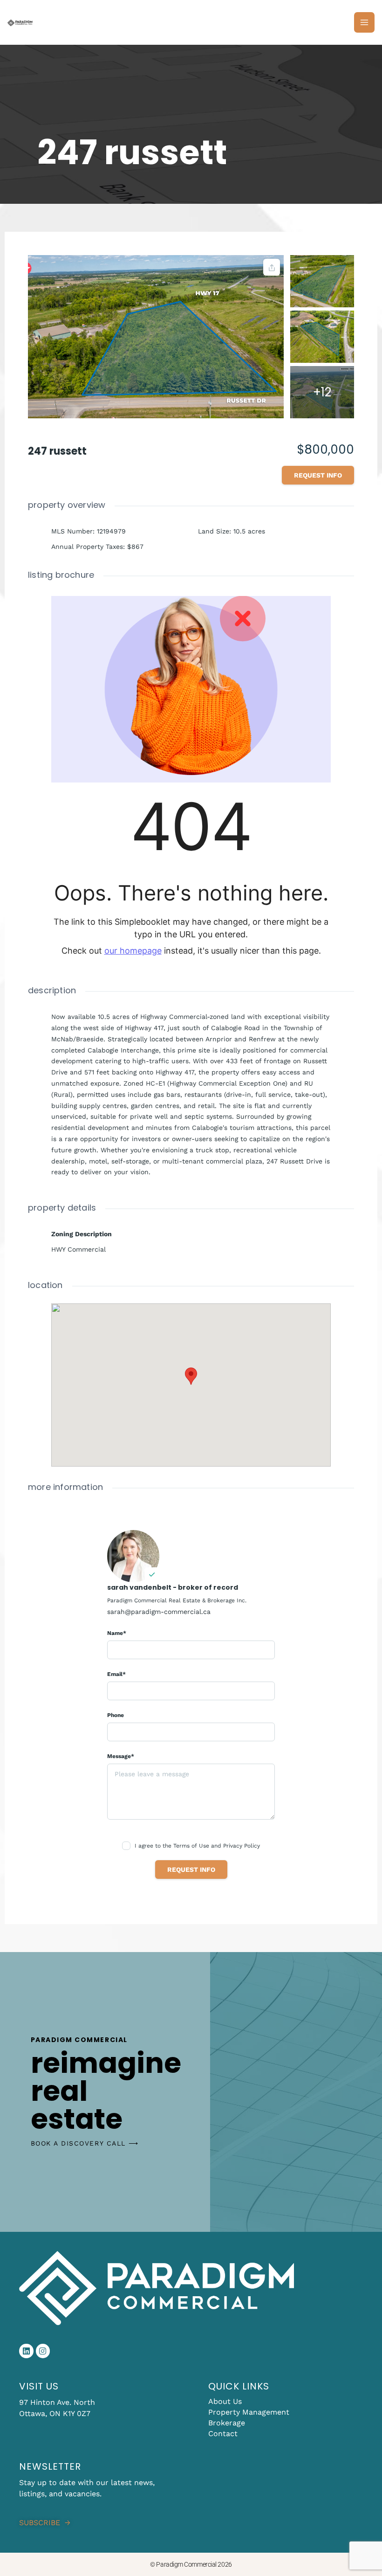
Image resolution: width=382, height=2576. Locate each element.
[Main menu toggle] (364, 22)
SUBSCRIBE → (45, 2523)
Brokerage (227, 2423)
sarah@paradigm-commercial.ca (159, 1612)
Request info (318, 475)
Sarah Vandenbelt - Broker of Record (173, 1587)
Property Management (249, 2412)
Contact (223, 2434)
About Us (225, 2401)
